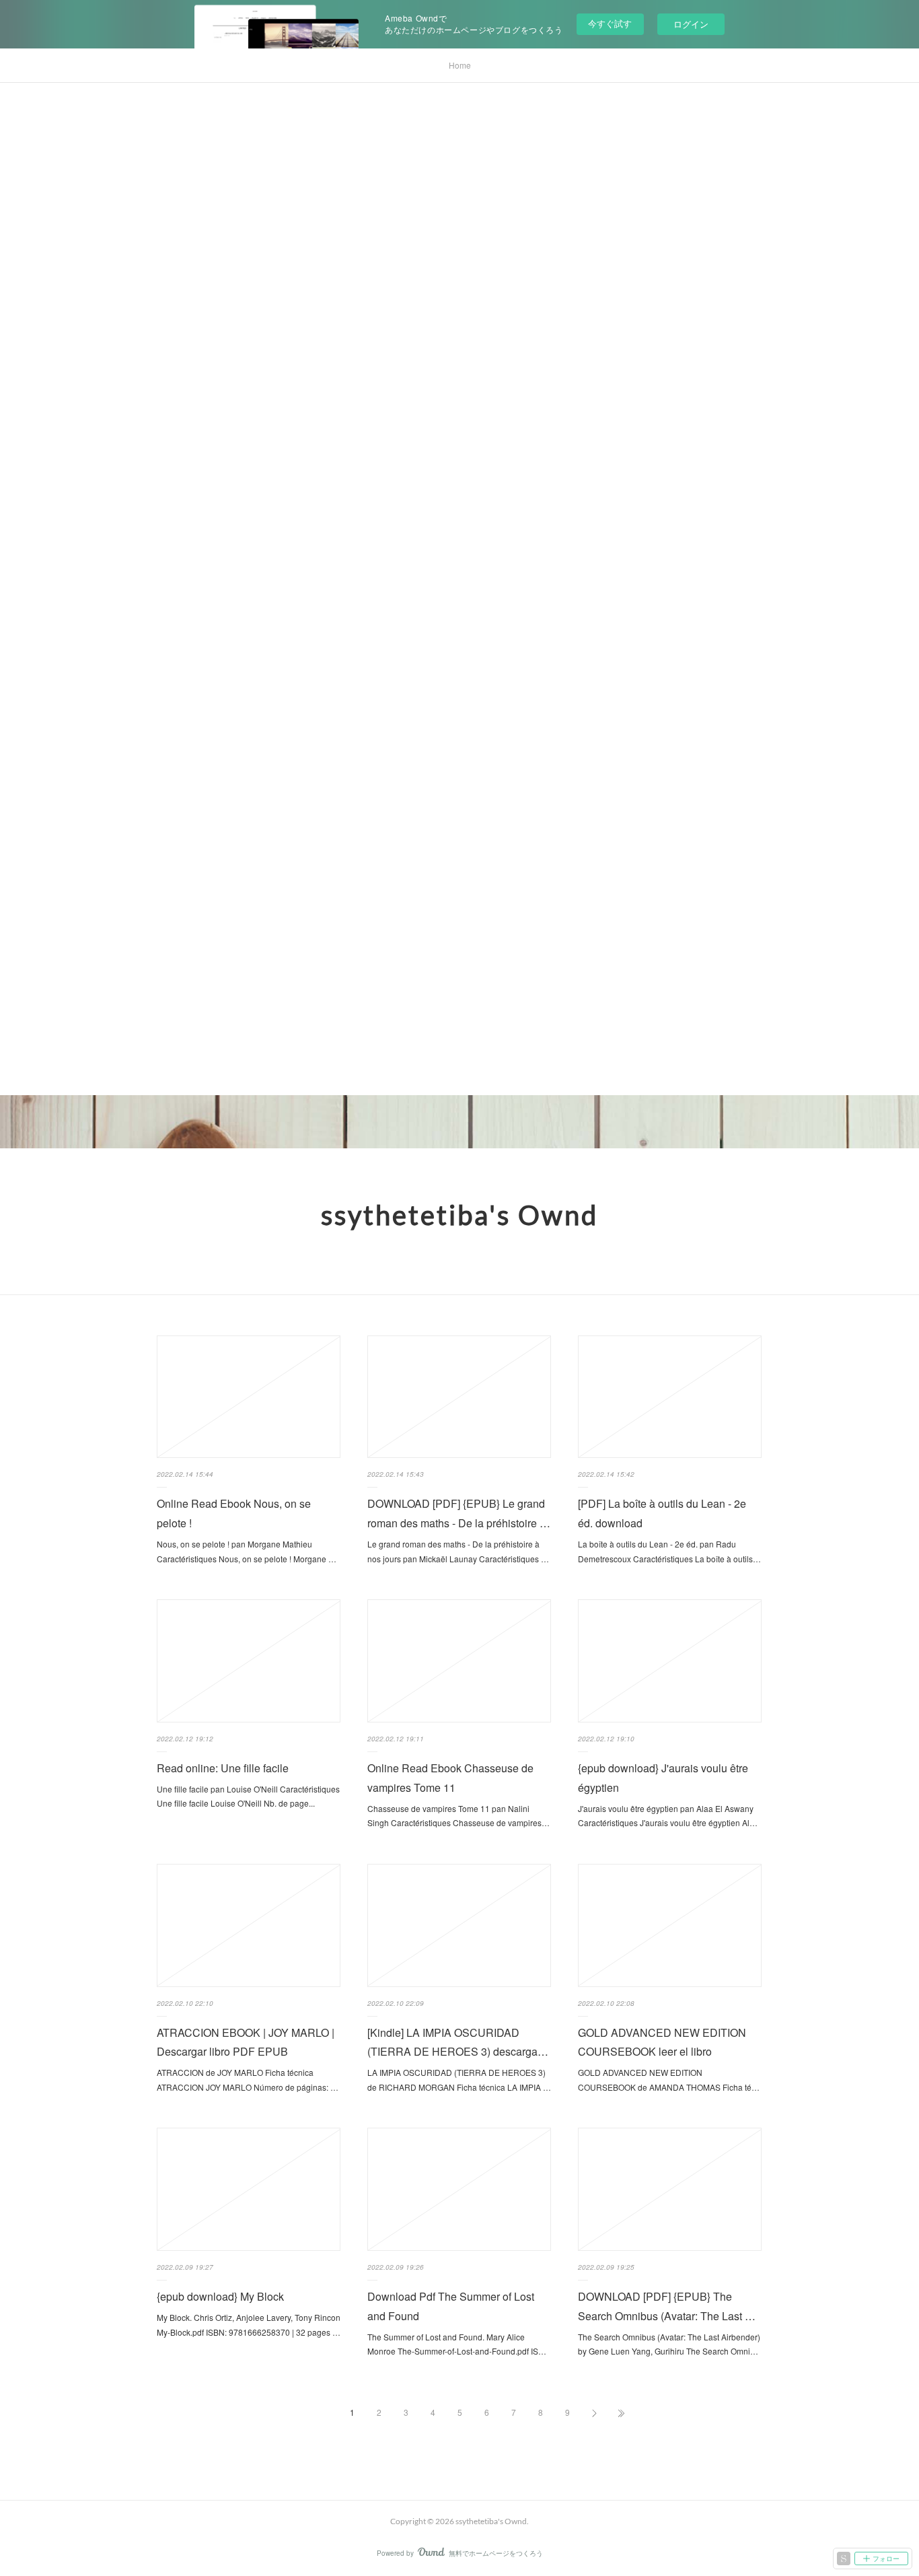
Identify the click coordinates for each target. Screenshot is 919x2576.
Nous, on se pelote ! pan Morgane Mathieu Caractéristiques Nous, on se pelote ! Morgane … (247, 1551)
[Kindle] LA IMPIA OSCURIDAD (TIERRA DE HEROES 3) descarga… (458, 2042)
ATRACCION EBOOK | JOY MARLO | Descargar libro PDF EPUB (246, 2042)
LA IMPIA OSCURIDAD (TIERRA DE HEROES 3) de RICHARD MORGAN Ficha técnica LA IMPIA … (459, 2080)
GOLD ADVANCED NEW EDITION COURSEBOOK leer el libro (662, 2042)
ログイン (691, 24)
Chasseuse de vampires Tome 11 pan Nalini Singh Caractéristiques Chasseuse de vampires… (458, 1816)
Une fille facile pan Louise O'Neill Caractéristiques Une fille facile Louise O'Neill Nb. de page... (248, 1796)
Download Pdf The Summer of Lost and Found (451, 2306)
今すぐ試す (610, 23)
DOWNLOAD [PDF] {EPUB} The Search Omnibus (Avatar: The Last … (667, 2306)
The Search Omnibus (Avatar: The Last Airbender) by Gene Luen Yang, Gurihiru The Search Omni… (669, 2344)
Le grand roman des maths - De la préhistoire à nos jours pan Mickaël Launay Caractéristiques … (458, 1551)
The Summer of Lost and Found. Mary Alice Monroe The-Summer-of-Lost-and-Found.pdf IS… (457, 2344)
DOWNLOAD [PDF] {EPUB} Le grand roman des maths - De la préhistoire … (459, 1513)
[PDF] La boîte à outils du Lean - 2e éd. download (662, 1513)
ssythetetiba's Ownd (459, 1215)
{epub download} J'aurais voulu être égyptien (663, 1778)
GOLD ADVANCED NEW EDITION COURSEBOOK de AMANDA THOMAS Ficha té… (669, 2080)
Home (460, 65)
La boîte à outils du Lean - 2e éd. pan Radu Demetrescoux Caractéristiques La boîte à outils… (669, 1551)
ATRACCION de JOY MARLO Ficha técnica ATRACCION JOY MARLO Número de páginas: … (248, 2080)
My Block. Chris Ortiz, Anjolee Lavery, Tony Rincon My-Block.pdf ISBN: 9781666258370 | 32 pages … (249, 2325)
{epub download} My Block (220, 2296)
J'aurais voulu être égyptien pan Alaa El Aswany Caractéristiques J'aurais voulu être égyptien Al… (668, 1816)
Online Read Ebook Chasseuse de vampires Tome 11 (450, 1778)
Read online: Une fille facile (223, 1768)
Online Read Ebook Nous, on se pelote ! (234, 1513)
